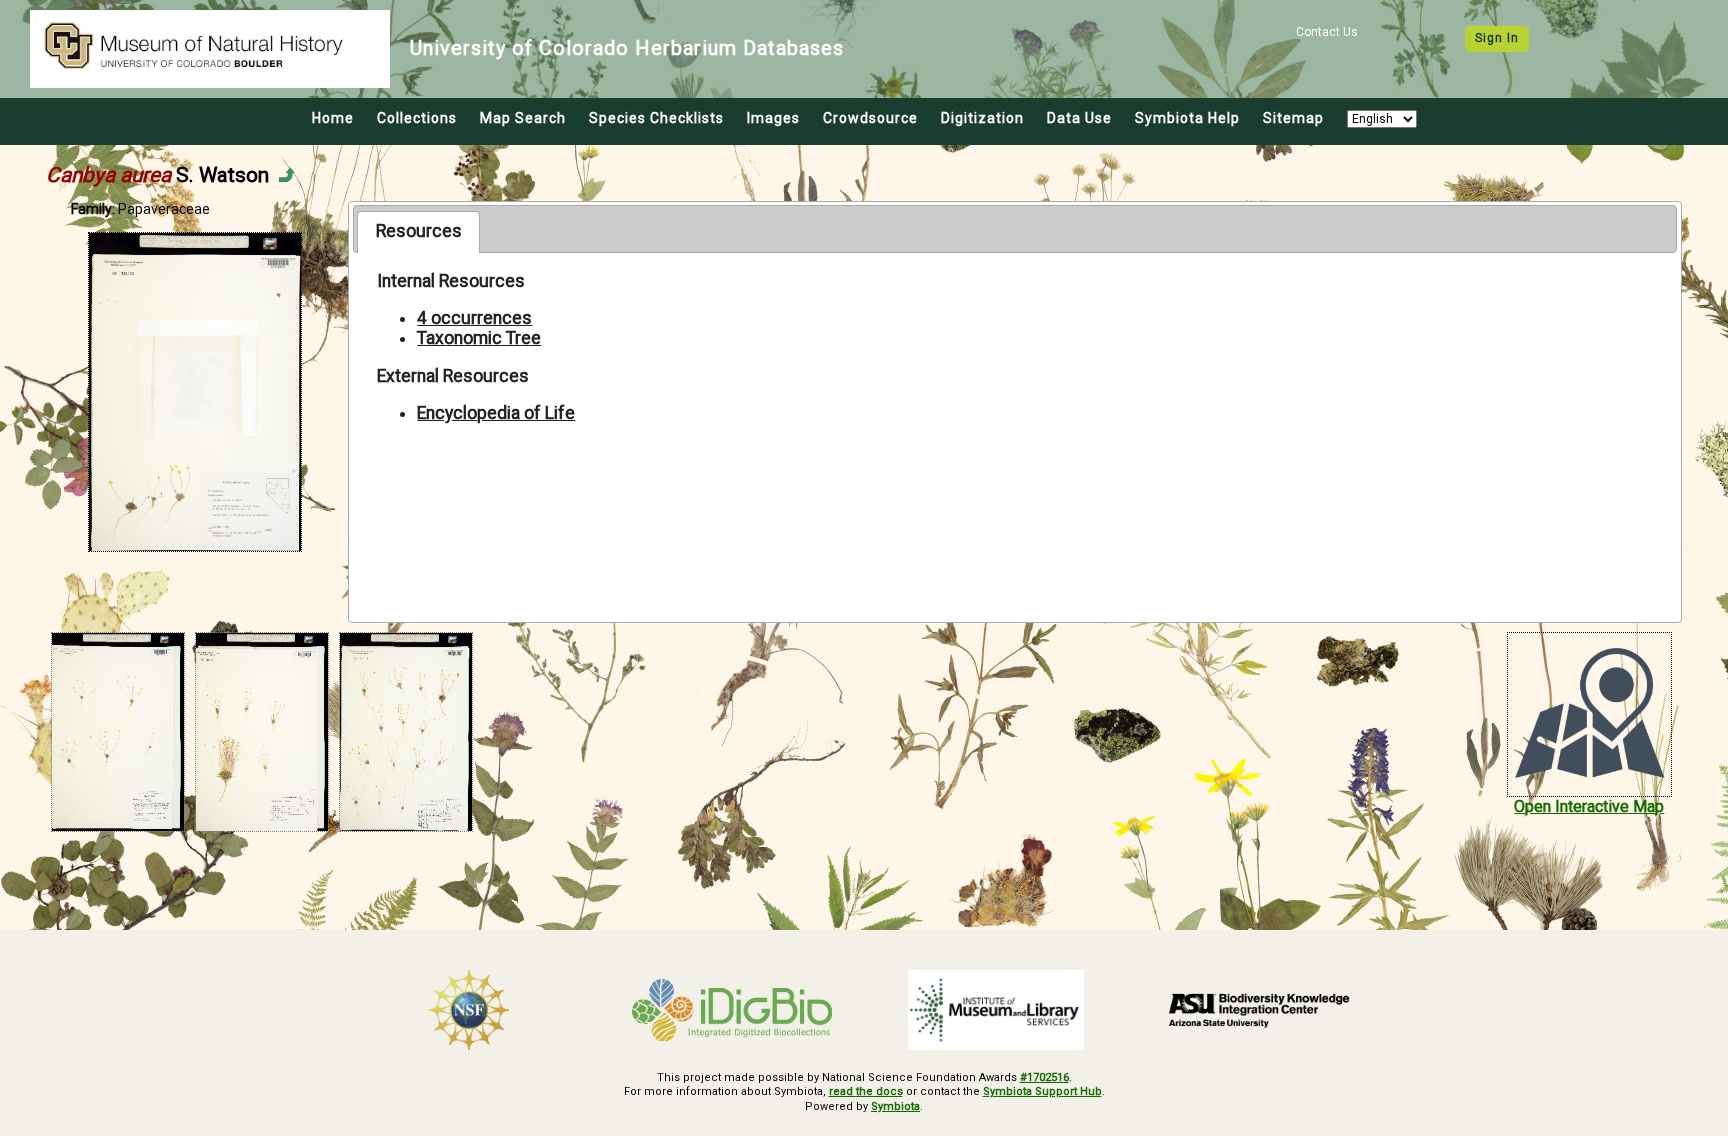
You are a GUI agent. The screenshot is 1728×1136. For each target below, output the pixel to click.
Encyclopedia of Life (496, 413)
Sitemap (1293, 118)
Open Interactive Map (1589, 806)
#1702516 (1044, 1077)
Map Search (523, 118)
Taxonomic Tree (479, 338)
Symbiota (895, 1106)
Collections (417, 118)
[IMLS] (996, 1010)
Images (773, 118)
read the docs (866, 1091)
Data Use (1079, 118)
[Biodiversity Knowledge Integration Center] (1260, 1010)
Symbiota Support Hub (1042, 1091)
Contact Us (1327, 32)
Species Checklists (656, 118)
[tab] (418, 232)
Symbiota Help (1187, 118)
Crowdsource (870, 118)
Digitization (982, 118)
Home (333, 118)
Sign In (1497, 38)
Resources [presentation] (419, 231)
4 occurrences (474, 318)
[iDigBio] (733, 1010)
